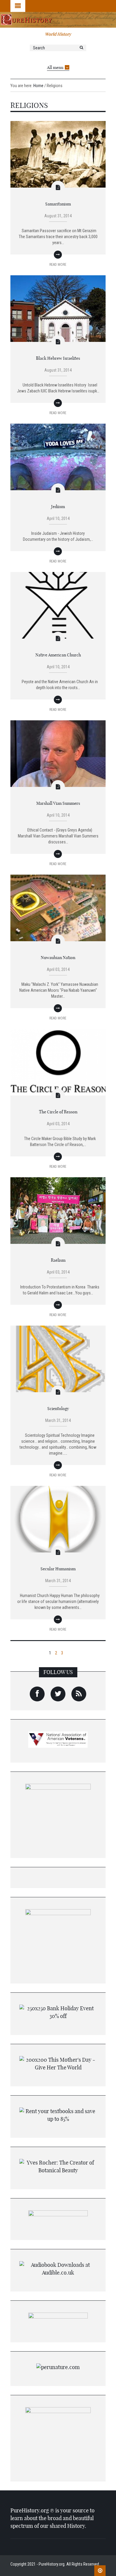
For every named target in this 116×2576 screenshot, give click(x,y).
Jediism (58, 507)
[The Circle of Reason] (58, 1062)
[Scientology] (58, 1359)
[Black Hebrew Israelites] (58, 308)
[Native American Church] (58, 605)
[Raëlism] (58, 1210)
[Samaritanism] (58, 154)
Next (98, 1652)
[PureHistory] (58, 19)
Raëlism (58, 1260)
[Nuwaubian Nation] (58, 908)
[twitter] (58, 1694)
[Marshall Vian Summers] (58, 753)
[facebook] (37, 1694)
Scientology (58, 1409)
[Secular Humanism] (58, 1519)
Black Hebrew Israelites (58, 358)
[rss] (79, 1694)
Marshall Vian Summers (58, 803)
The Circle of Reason (58, 1112)
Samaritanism (58, 204)
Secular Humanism (58, 1569)
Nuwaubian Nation (58, 958)
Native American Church (58, 655)
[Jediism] (58, 457)
